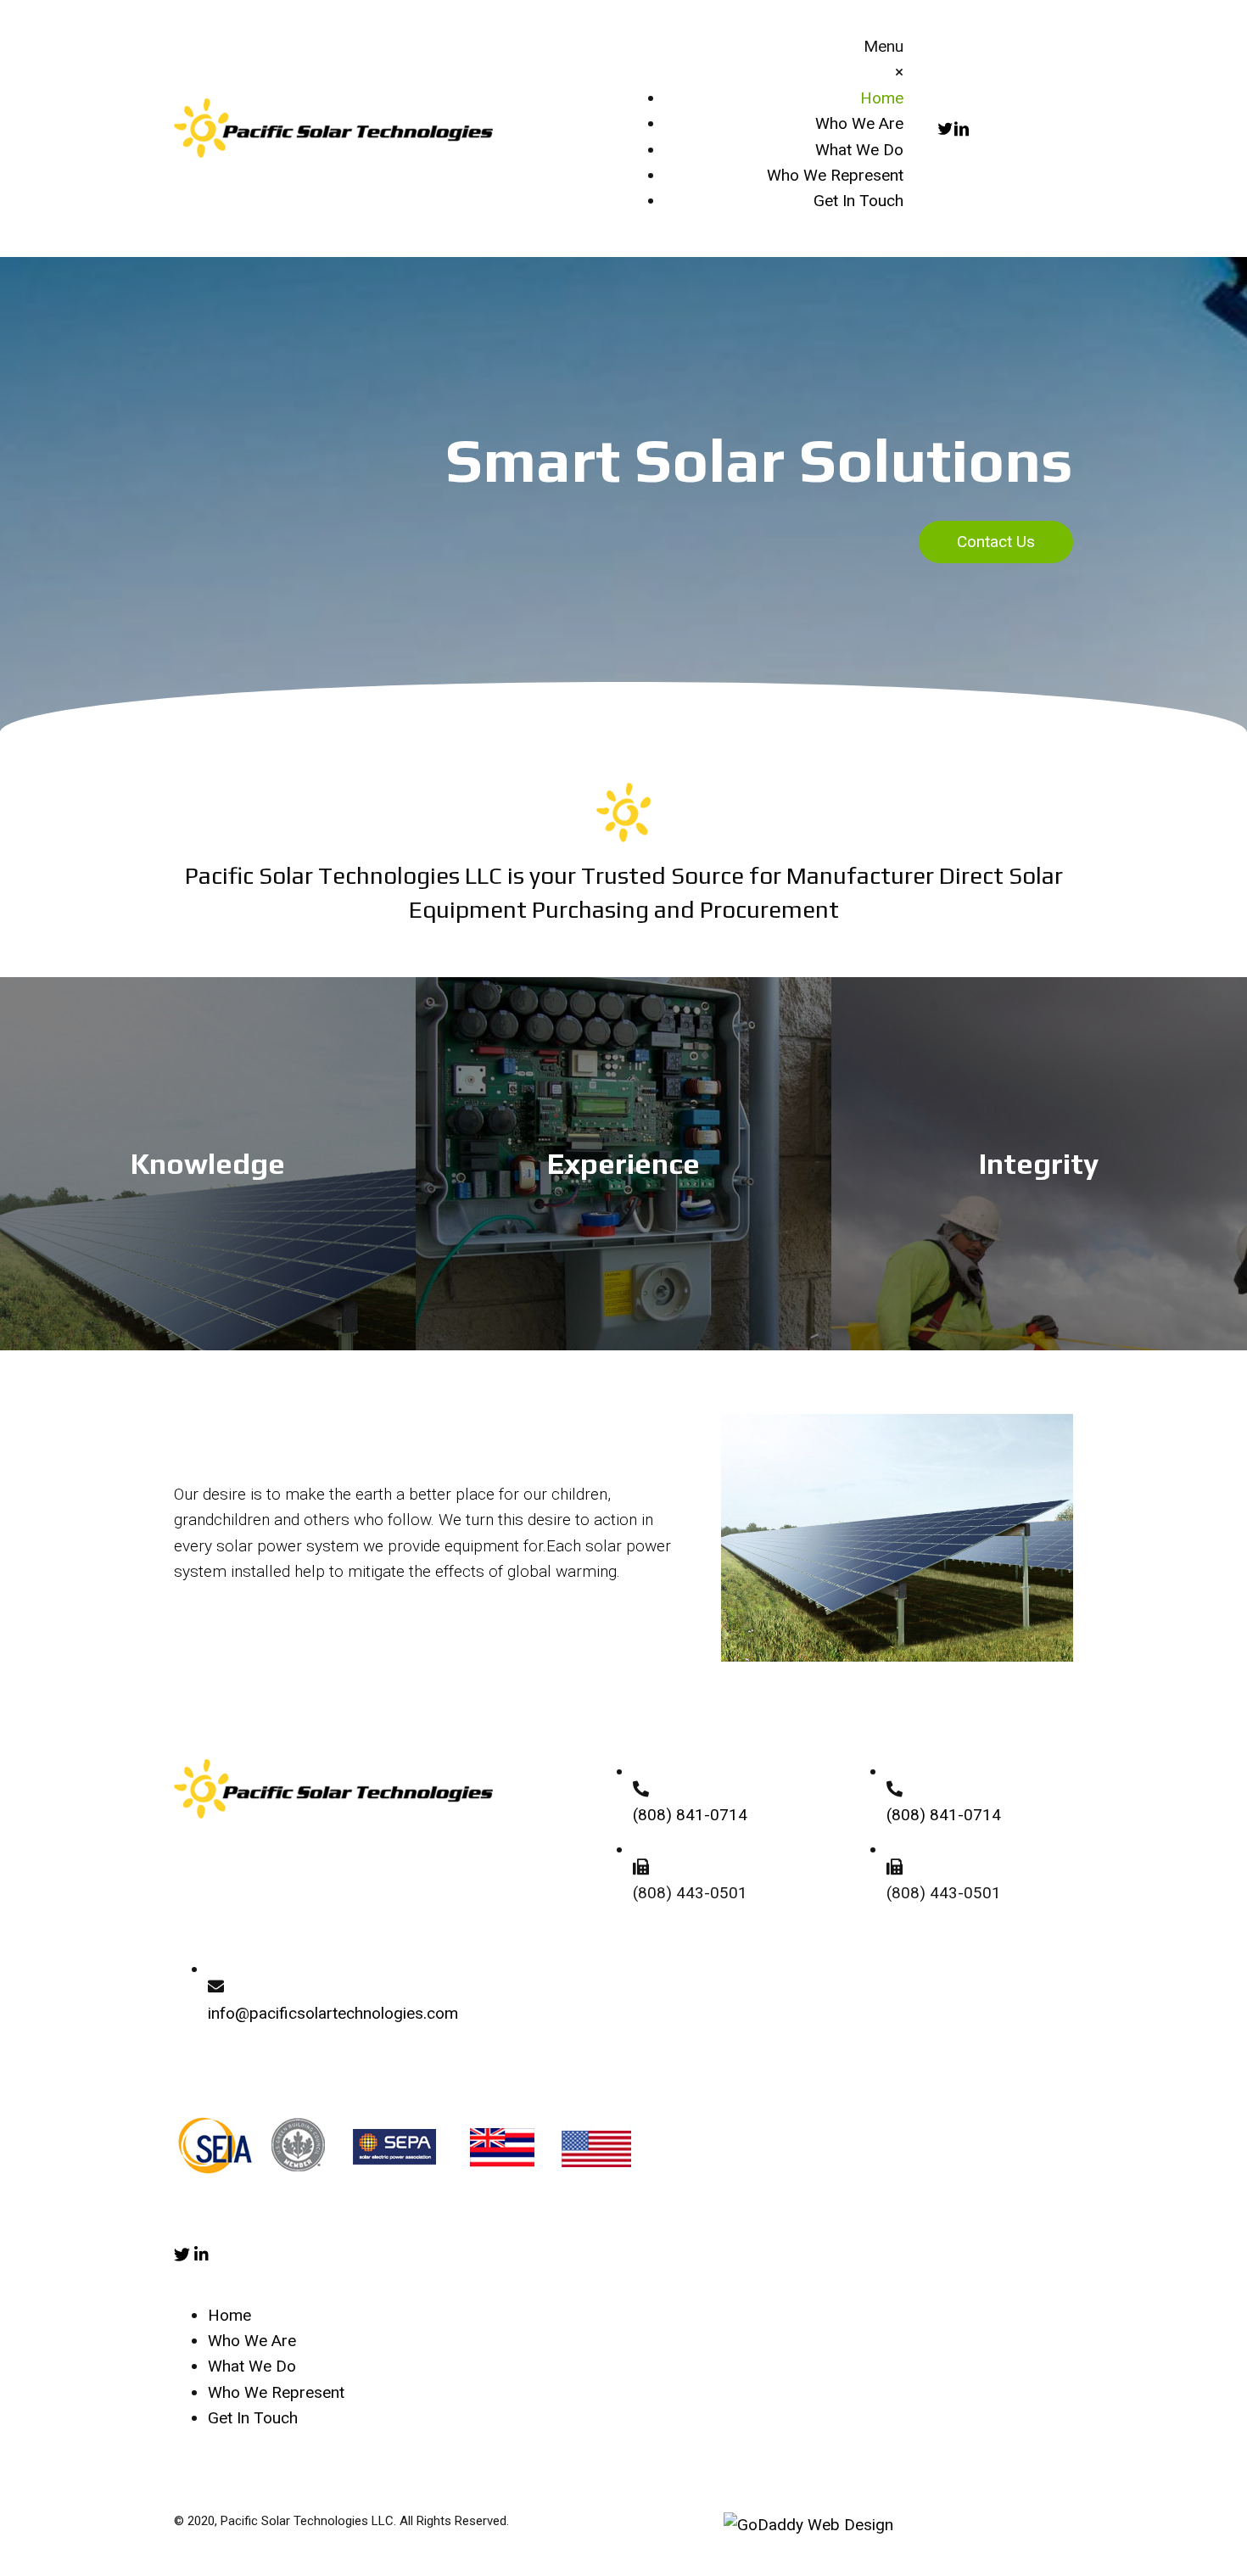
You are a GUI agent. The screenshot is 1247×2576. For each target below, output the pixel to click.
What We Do (252, 2366)
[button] (996, 542)
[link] (882, 98)
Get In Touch (253, 2418)
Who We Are (252, 2341)
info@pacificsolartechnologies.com (333, 2013)
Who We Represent (276, 2392)
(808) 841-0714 (690, 1815)
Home (229, 2315)
